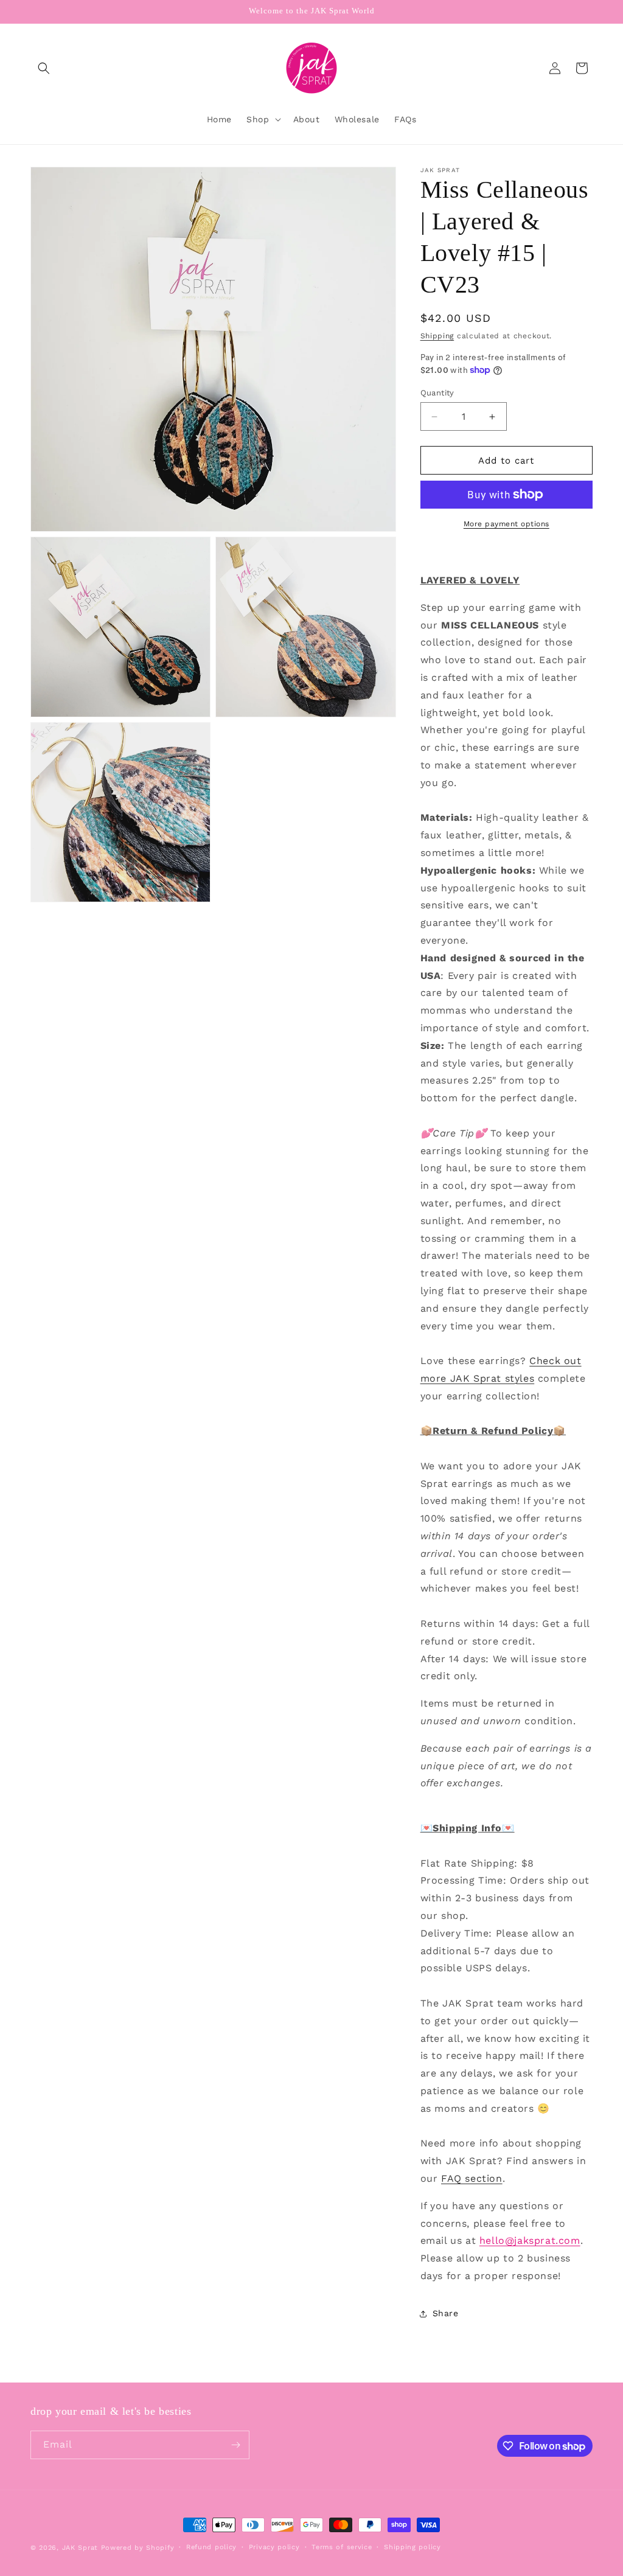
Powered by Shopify (138, 2548)
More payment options (506, 524)
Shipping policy (412, 2547)
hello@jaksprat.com (530, 2240)
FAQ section (472, 2178)
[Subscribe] (235, 2445)
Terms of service (342, 2547)
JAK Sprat (80, 2548)
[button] (44, 68)
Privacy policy (274, 2547)
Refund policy (211, 2547)
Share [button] (446, 2313)
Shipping (437, 336)
